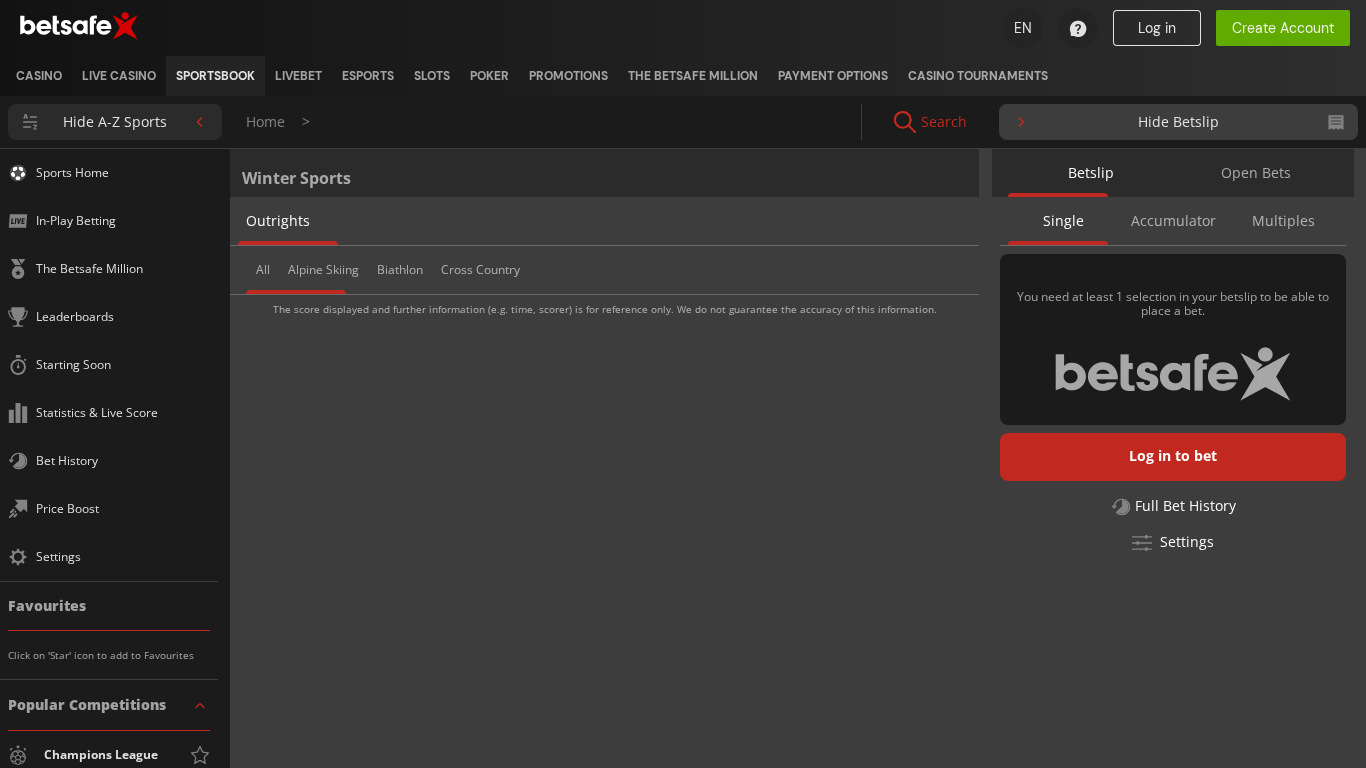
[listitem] (39, 76)
